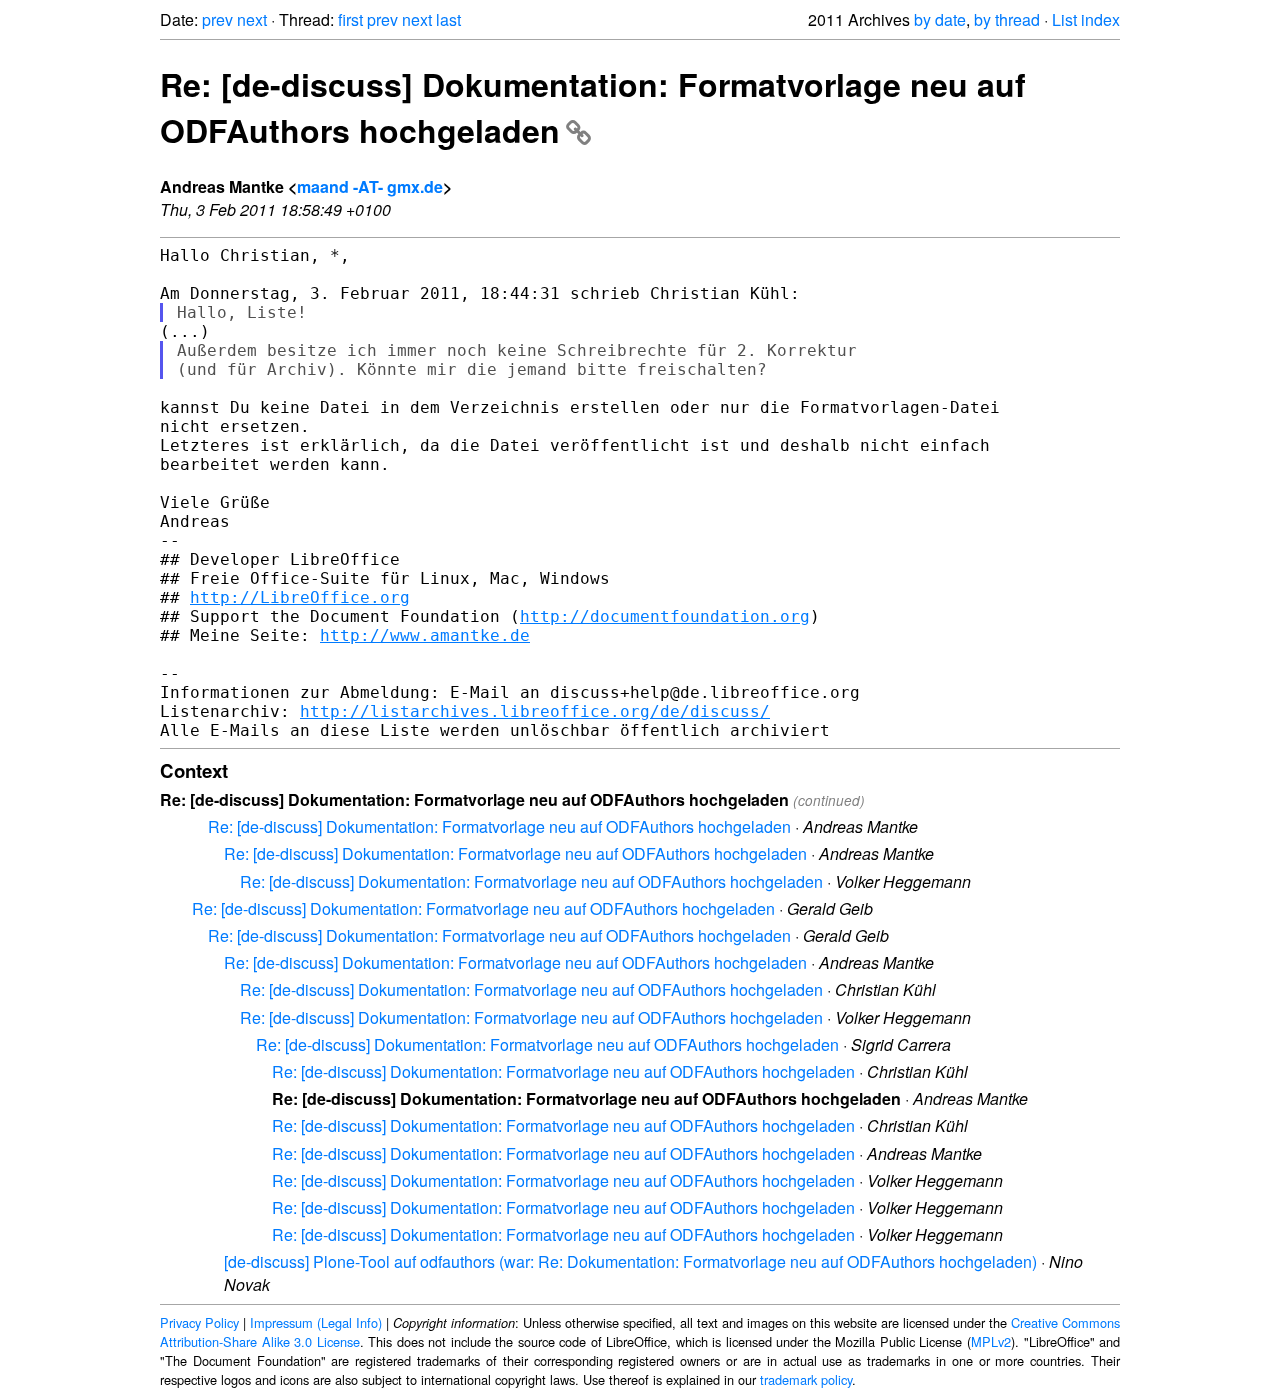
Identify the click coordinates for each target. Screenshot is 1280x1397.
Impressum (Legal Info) (316, 1322)
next (252, 19)
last (448, 19)
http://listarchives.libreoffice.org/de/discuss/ (535, 711)
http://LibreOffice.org (300, 597)
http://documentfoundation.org (665, 616)
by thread (1007, 19)
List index (1086, 19)
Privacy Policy (199, 1322)
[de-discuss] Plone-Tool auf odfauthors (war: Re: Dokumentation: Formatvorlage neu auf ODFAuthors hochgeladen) (630, 1261)
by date (940, 19)
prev (217, 19)
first (350, 19)
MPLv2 (991, 1341)
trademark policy (806, 1379)
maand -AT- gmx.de (370, 186)
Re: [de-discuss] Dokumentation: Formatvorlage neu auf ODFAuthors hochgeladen (499, 826)
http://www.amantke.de (425, 635)
